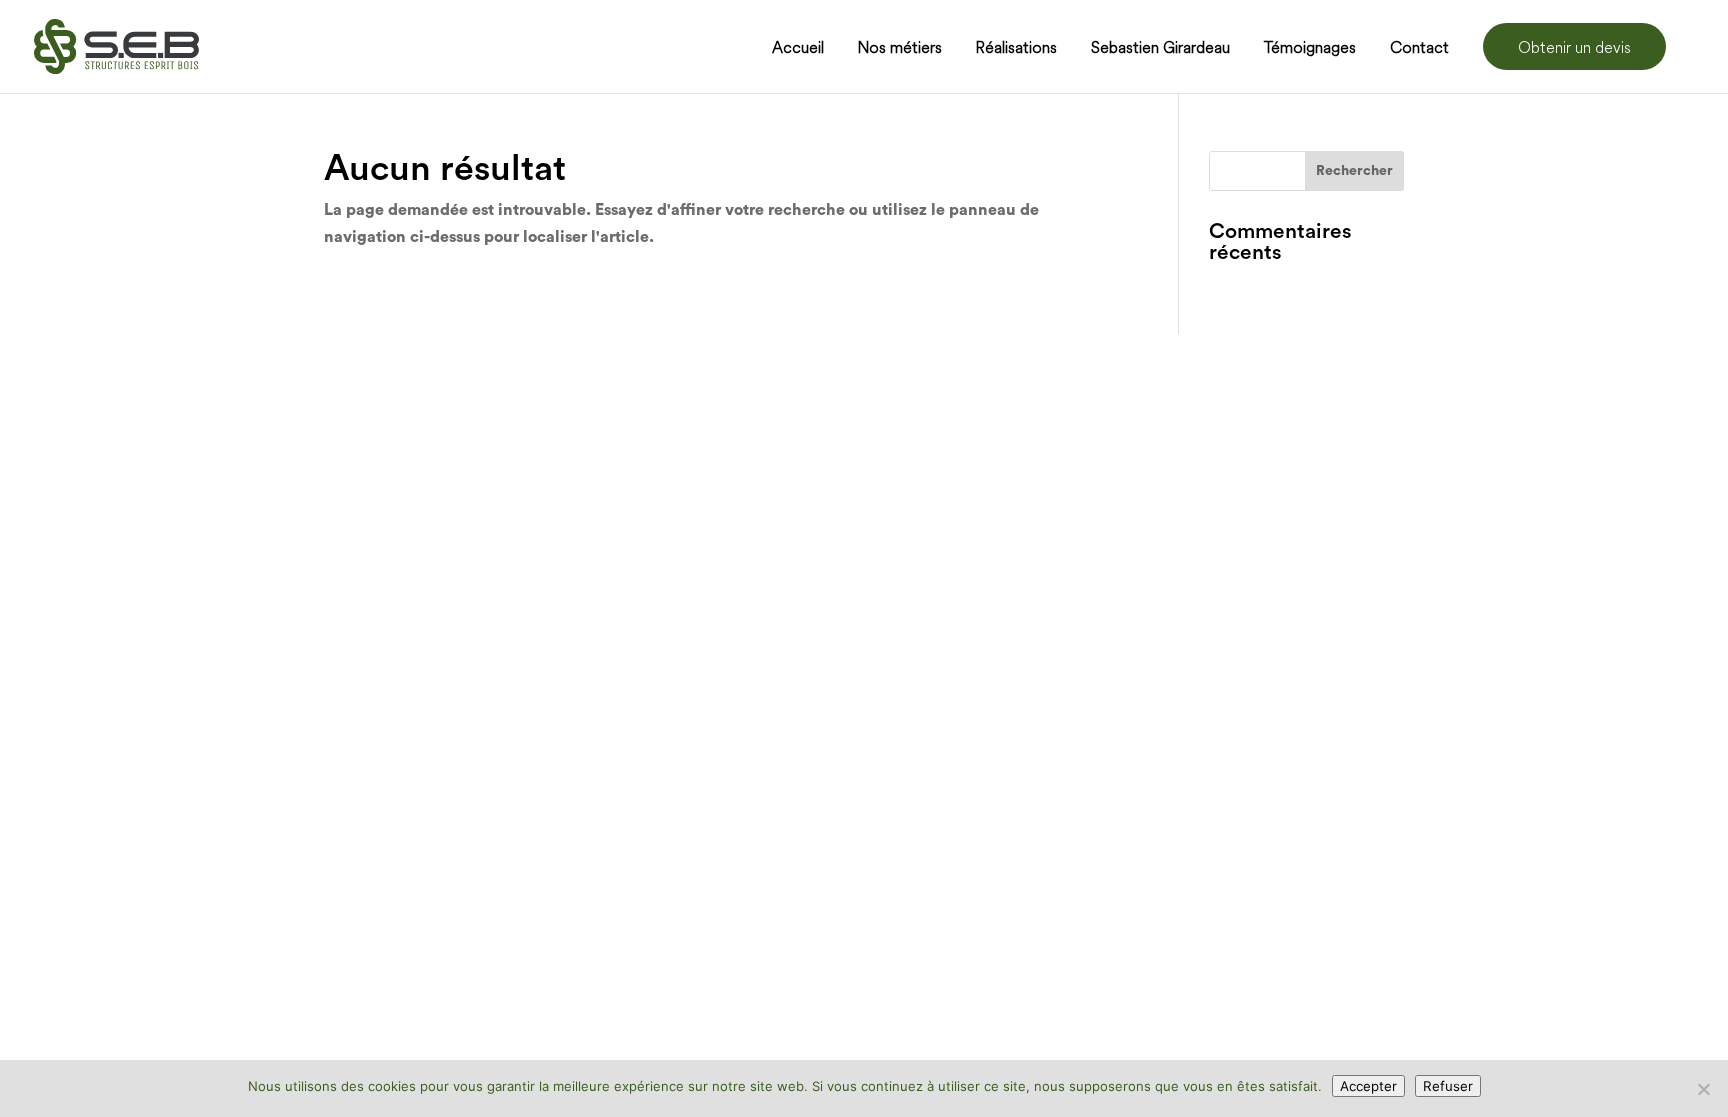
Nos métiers (900, 48)
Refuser (1448, 1086)
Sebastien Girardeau (1160, 48)
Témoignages (1310, 48)
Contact (1419, 48)
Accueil (798, 48)
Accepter (1368, 1086)
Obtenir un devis (1574, 47)
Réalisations (1016, 48)
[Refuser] (1703, 1089)
